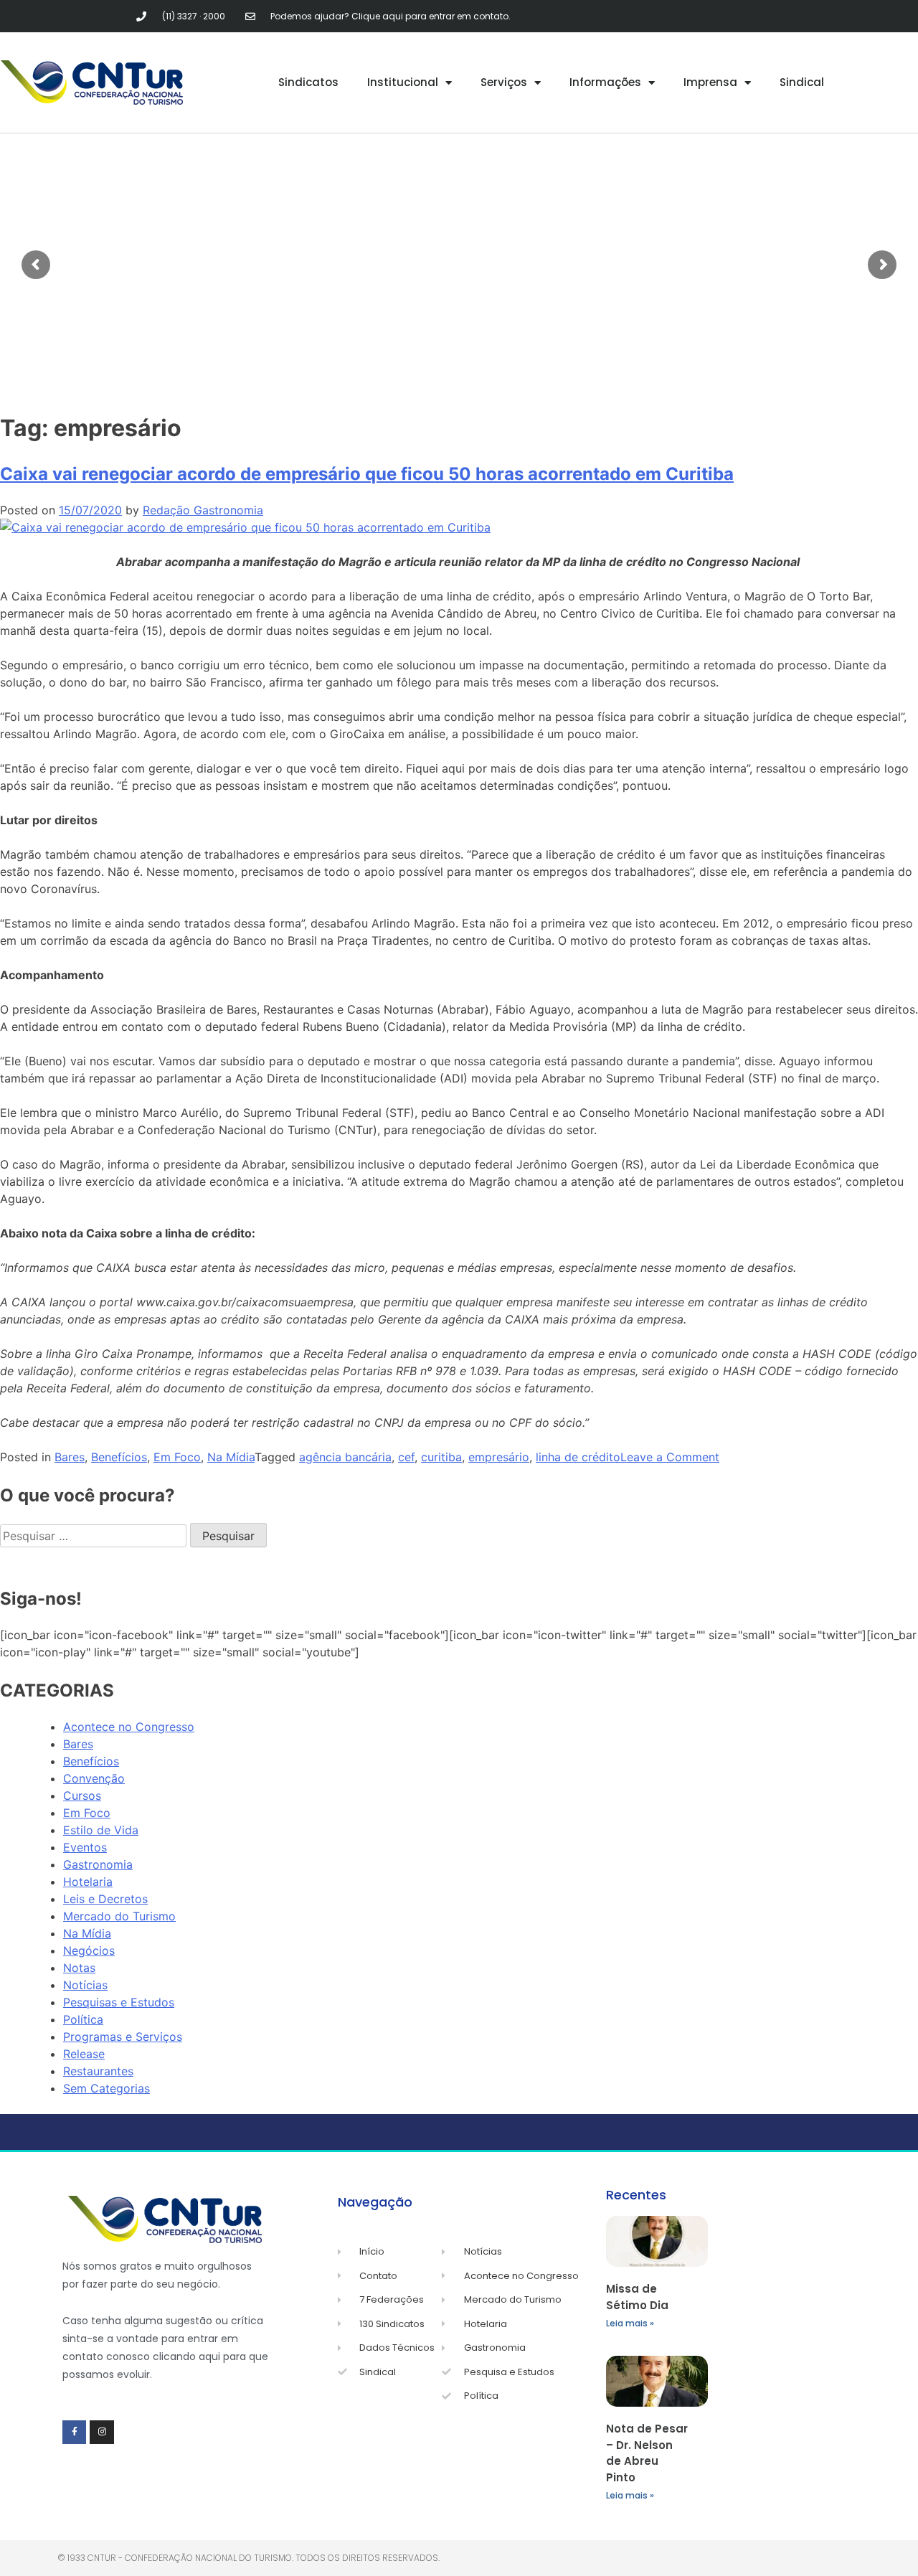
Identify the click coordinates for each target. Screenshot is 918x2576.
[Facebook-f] (75, 2433)
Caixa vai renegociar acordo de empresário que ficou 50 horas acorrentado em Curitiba (367, 474)
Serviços (504, 82)
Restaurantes (98, 2071)
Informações (605, 82)
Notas (79, 1968)
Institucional (403, 82)
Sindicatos (308, 82)
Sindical (802, 82)
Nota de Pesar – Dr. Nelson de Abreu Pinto (647, 2453)
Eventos (85, 1847)
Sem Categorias (107, 2088)
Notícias (85, 1985)
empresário (499, 1457)
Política (83, 2019)
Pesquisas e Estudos (119, 2002)
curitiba (441, 1457)
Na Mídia (231, 1457)
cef (406, 1457)
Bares (70, 1457)
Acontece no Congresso (129, 1727)
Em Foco (177, 1457)
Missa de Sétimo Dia (637, 2297)
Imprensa (710, 82)
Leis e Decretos (105, 1899)
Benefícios (119, 1457)
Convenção (94, 1778)
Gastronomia (98, 1864)
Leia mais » (630, 2323)
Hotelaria (88, 1882)
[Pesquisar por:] (95, 1536)
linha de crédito (578, 1457)
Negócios (89, 1950)
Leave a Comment (670, 1457)
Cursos (82, 1796)
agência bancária (345, 1457)
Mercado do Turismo (119, 1916)
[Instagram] (102, 2433)
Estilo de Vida (101, 1830)
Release (84, 2054)
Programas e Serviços (123, 2037)
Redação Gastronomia (203, 510)
